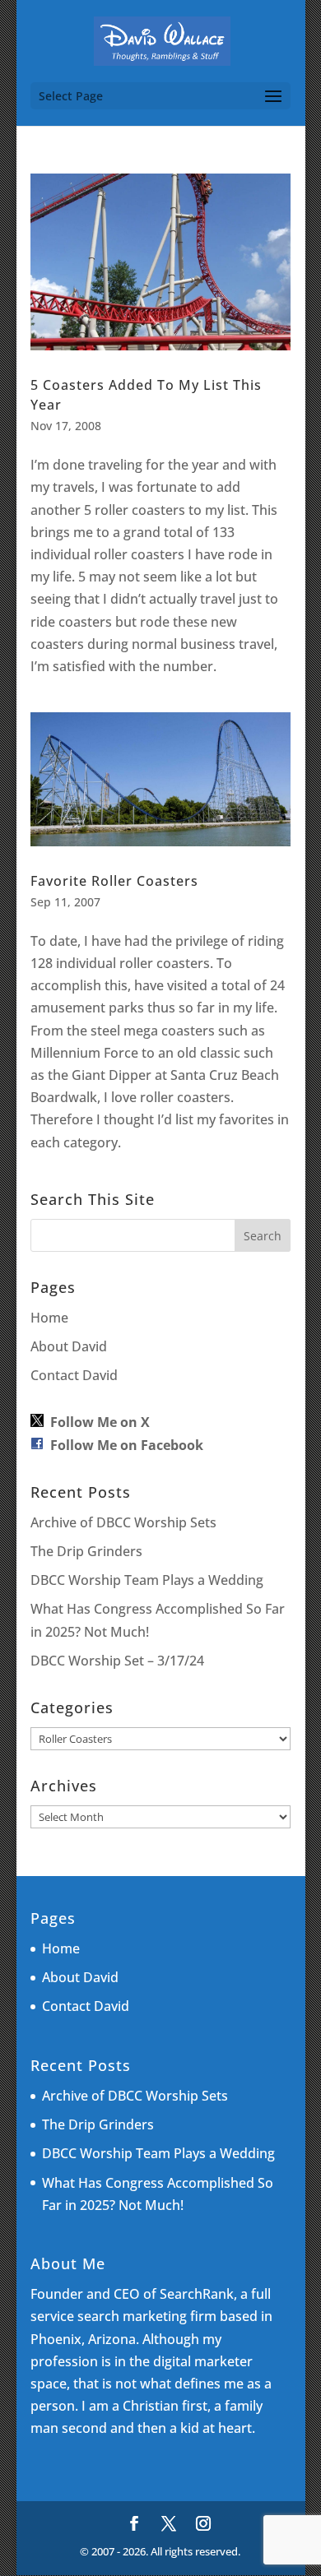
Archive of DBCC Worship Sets (123, 1522)
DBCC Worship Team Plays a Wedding (147, 1580)
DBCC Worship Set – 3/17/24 (117, 1661)
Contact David (74, 1375)
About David (69, 1346)
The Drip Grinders (86, 1551)
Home (49, 1318)
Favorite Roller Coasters (114, 881)
